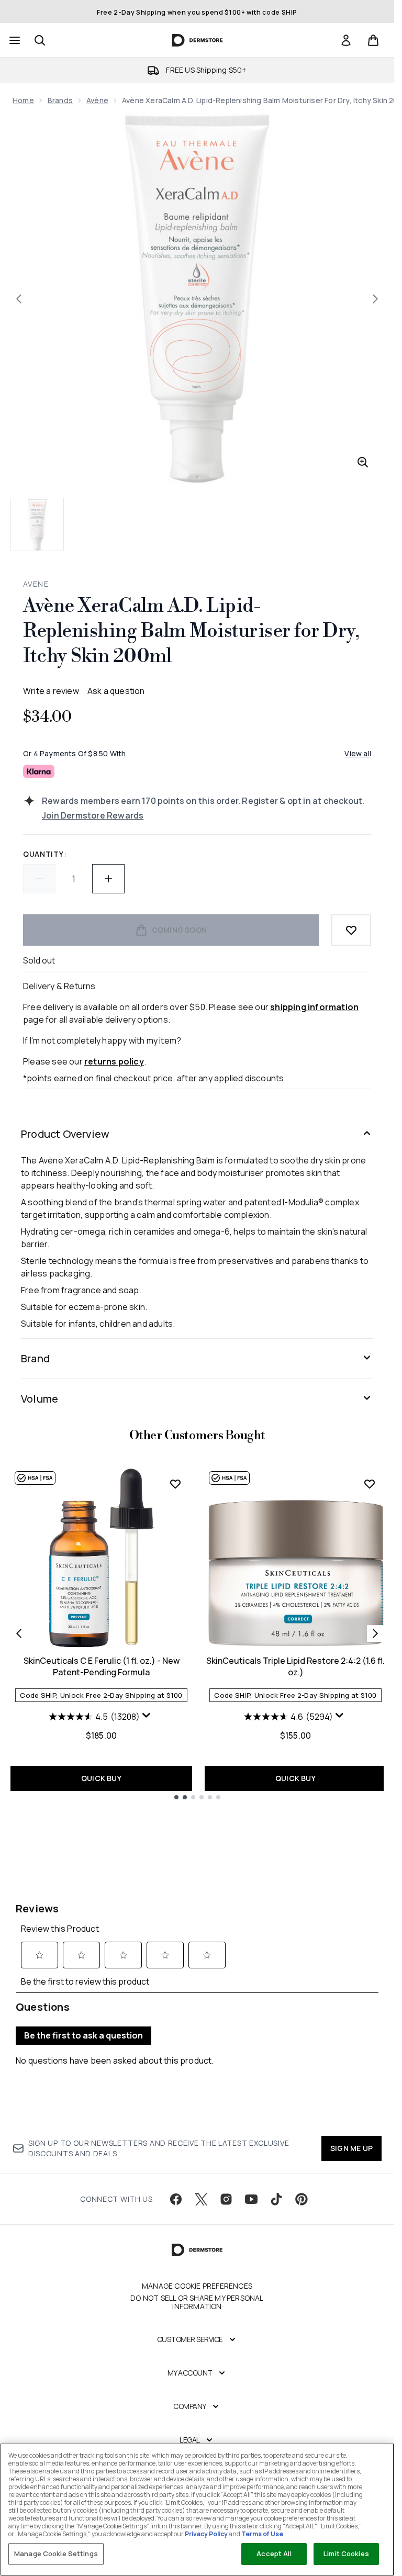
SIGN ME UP (351, 2148)
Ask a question (116, 691)
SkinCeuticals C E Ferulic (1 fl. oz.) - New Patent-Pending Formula (102, 1666)
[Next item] (375, 1633)
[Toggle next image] (375, 299)
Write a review (51, 691)
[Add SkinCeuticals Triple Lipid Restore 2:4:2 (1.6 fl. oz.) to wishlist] (370, 1484)
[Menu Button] (14, 40)
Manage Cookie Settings (56, 2553)
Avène (97, 100)
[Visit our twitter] (201, 2199)
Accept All (274, 2553)
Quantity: (45, 854)
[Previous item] (19, 1633)
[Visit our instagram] (226, 2199)
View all (358, 753)
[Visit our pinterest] (301, 2199)
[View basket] (373, 40)
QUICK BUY (101, 1778)
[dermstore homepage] (197, 40)
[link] (346, 40)
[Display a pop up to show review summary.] (148, 1718)
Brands (60, 100)
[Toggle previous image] (19, 299)
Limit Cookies (346, 2553)
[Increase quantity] (108, 879)
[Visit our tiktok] (276, 2199)
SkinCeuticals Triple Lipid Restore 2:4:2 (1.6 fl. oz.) (295, 1666)
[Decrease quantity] (39, 879)
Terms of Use (262, 2534)
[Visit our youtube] (251, 2199)
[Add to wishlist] (351, 930)
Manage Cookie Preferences (197, 2286)
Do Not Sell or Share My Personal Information (197, 2302)
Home (23, 100)
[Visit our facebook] (176, 2199)
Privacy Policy (206, 2534)
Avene (36, 584)
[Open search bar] (40, 40)
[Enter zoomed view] (363, 462)
